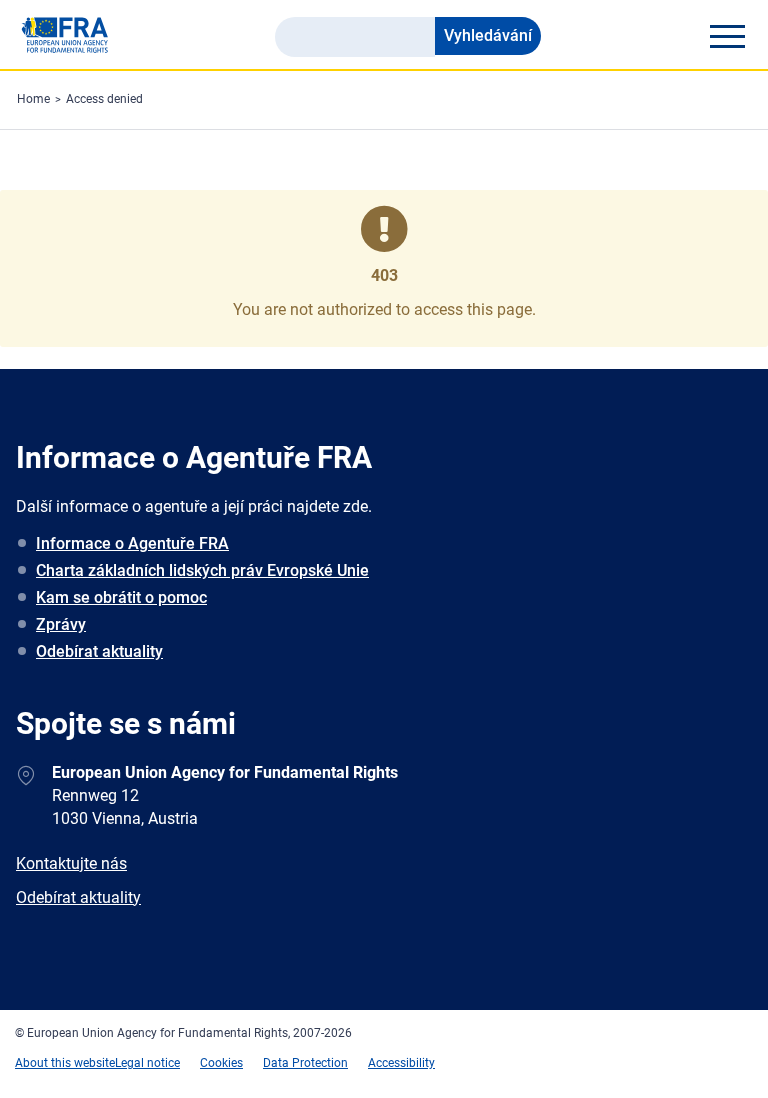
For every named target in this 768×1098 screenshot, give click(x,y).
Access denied (104, 99)
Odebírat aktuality (99, 651)
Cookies (221, 1063)
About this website (65, 1063)
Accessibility (401, 1063)
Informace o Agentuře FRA (132, 543)
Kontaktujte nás (71, 863)
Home (33, 99)
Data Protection (305, 1063)
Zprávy (61, 624)
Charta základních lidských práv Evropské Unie (202, 570)
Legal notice (147, 1063)
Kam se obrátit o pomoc (121, 597)
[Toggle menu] (727, 36)
